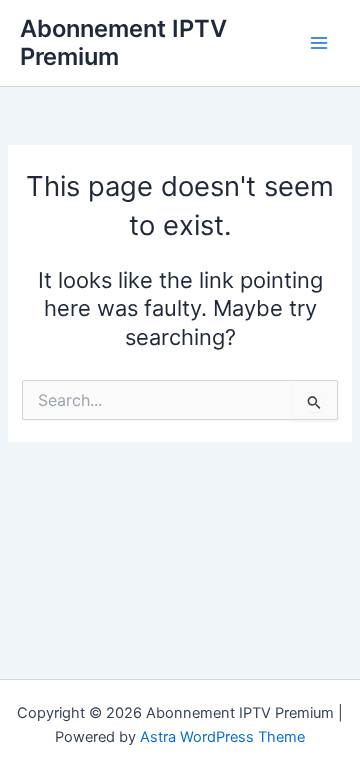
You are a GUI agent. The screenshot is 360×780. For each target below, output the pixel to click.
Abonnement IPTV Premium (123, 42)
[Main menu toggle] (319, 43)
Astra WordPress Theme (222, 737)
